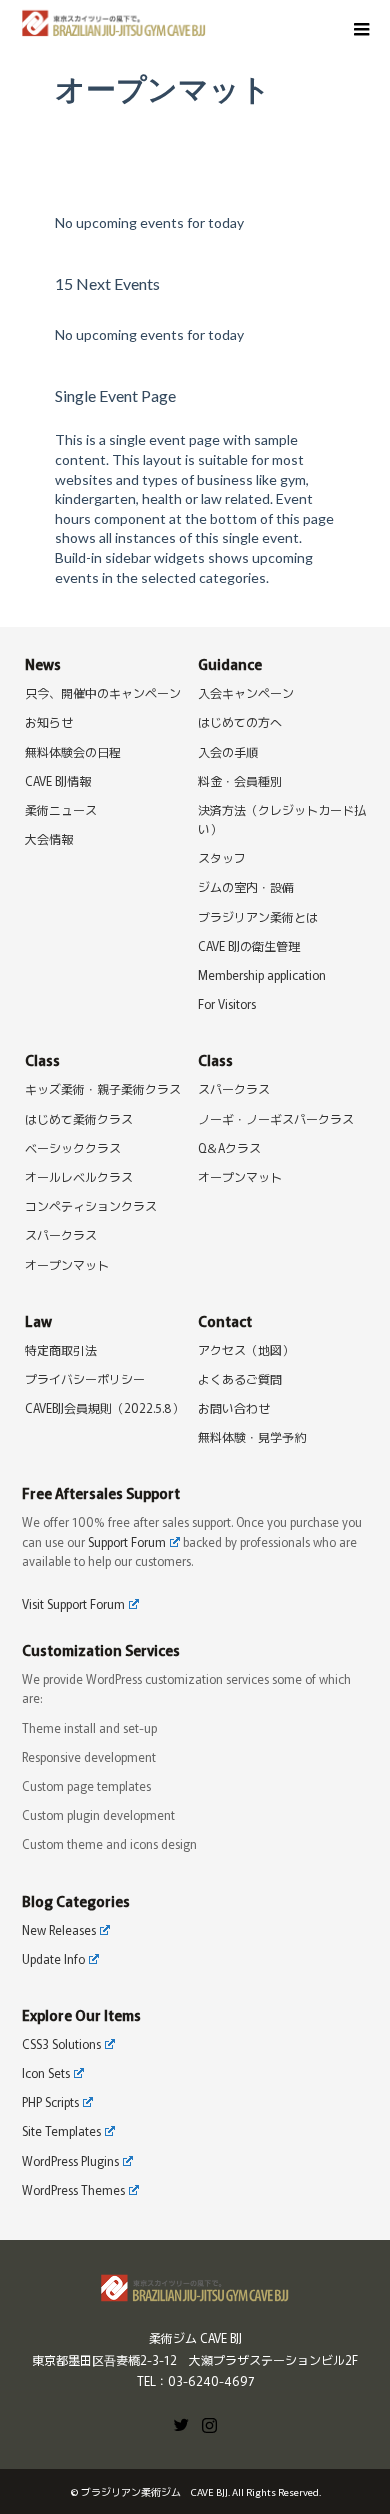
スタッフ (222, 857)
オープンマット (67, 1264)
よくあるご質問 (240, 1378)
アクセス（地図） (246, 1349)
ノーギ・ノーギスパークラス (276, 1118)
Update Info (53, 1958)
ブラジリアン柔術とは (258, 916)
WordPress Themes (73, 2189)
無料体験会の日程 (73, 751)
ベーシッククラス (73, 1147)
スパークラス (61, 1234)
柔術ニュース (61, 809)
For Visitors (227, 1003)
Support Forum (127, 1541)
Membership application (262, 974)
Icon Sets (46, 2072)
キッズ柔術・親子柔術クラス (103, 1088)
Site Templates (61, 2130)
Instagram (209, 2423)
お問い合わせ (234, 1407)
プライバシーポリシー (85, 1378)
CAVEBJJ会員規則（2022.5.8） (104, 1407)
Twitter (181, 2423)
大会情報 (49, 838)
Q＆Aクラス (229, 1147)
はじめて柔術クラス (79, 1118)
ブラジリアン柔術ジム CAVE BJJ (154, 2491)
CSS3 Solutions (61, 2043)
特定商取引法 (61, 1349)
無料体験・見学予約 (252, 1436)
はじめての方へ (240, 721)
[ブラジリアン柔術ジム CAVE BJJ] (206, 21)
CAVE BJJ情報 (58, 780)
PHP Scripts (50, 2101)
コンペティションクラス (91, 1205)
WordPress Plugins (70, 2160)
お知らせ (49, 721)
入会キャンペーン (246, 692)
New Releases (59, 1929)
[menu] (360, 30)
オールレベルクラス (79, 1176)
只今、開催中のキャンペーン (103, 692)
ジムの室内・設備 (246, 886)
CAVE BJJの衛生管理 (249, 945)
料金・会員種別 (240, 780)
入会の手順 (228, 751)
